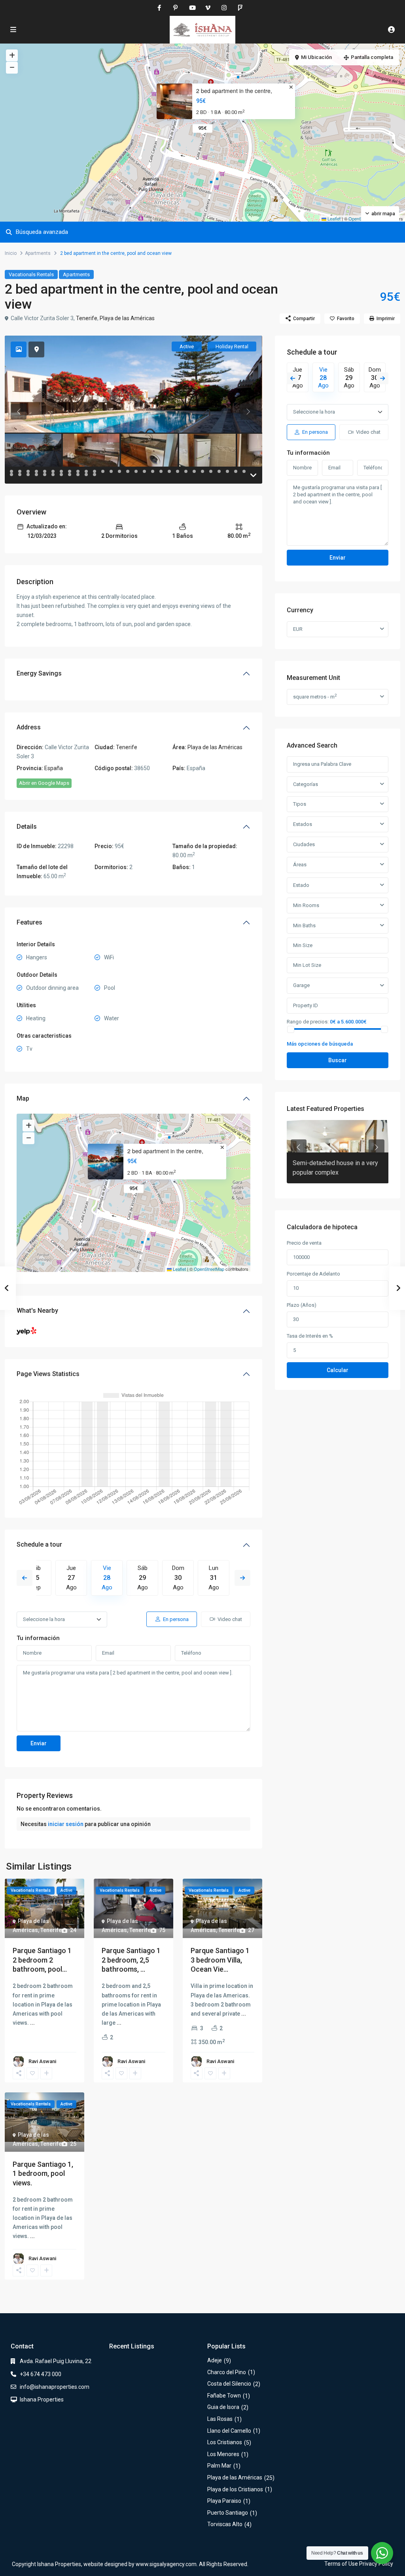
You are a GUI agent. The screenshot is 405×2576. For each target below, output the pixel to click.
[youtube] (192, 8)
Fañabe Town (224, 2396)
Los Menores (223, 2454)
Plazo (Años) (302, 1305)
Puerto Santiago (228, 2513)
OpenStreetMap (209, 1269)
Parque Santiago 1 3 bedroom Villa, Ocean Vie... (220, 1960)
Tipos (300, 804)
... (32, 2023)
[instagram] (224, 8)
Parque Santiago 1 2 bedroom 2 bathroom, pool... (42, 1960)
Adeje (215, 2360)
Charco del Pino (227, 2372)
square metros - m (315, 696)
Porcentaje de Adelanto (313, 1274)
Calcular (338, 1370)
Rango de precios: (308, 1021)
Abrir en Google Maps (44, 783)
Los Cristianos (225, 2442)
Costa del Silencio (229, 2384)
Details (27, 827)
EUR (298, 629)
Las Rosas (220, 2419)
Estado (301, 885)
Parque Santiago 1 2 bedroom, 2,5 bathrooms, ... (131, 1960)
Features (29, 922)
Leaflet (333, 218)
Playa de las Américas (127, 318)
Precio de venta (304, 1243)
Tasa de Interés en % (310, 1336)
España (54, 768)
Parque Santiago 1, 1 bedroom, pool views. (43, 2174)
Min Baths (304, 925)
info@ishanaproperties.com (55, 2387)
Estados (303, 824)
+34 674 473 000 (41, 2374)
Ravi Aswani (42, 2061)
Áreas (300, 865)
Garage (301, 985)
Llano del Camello (229, 2431)
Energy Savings (39, 673)
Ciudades (304, 844)
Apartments (38, 253)
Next (242, 1578)
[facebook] (159, 8)
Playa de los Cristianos (235, 2489)
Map (23, 1098)
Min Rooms (306, 905)
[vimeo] (208, 8)
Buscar (338, 1060)
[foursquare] (240, 8)
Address (29, 727)
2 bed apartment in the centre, (234, 91)
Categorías (306, 784)
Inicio (11, 253)
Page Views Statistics (48, 1374)
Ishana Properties (42, 2399)
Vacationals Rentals (31, 274)
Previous (25, 1578)
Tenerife (87, 318)
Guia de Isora (223, 2407)
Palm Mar (219, 2466)
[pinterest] (175, 8)
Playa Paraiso (224, 2501)
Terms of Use (341, 2564)
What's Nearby (37, 1311)
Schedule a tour (39, 1544)
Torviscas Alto (225, 2524)
